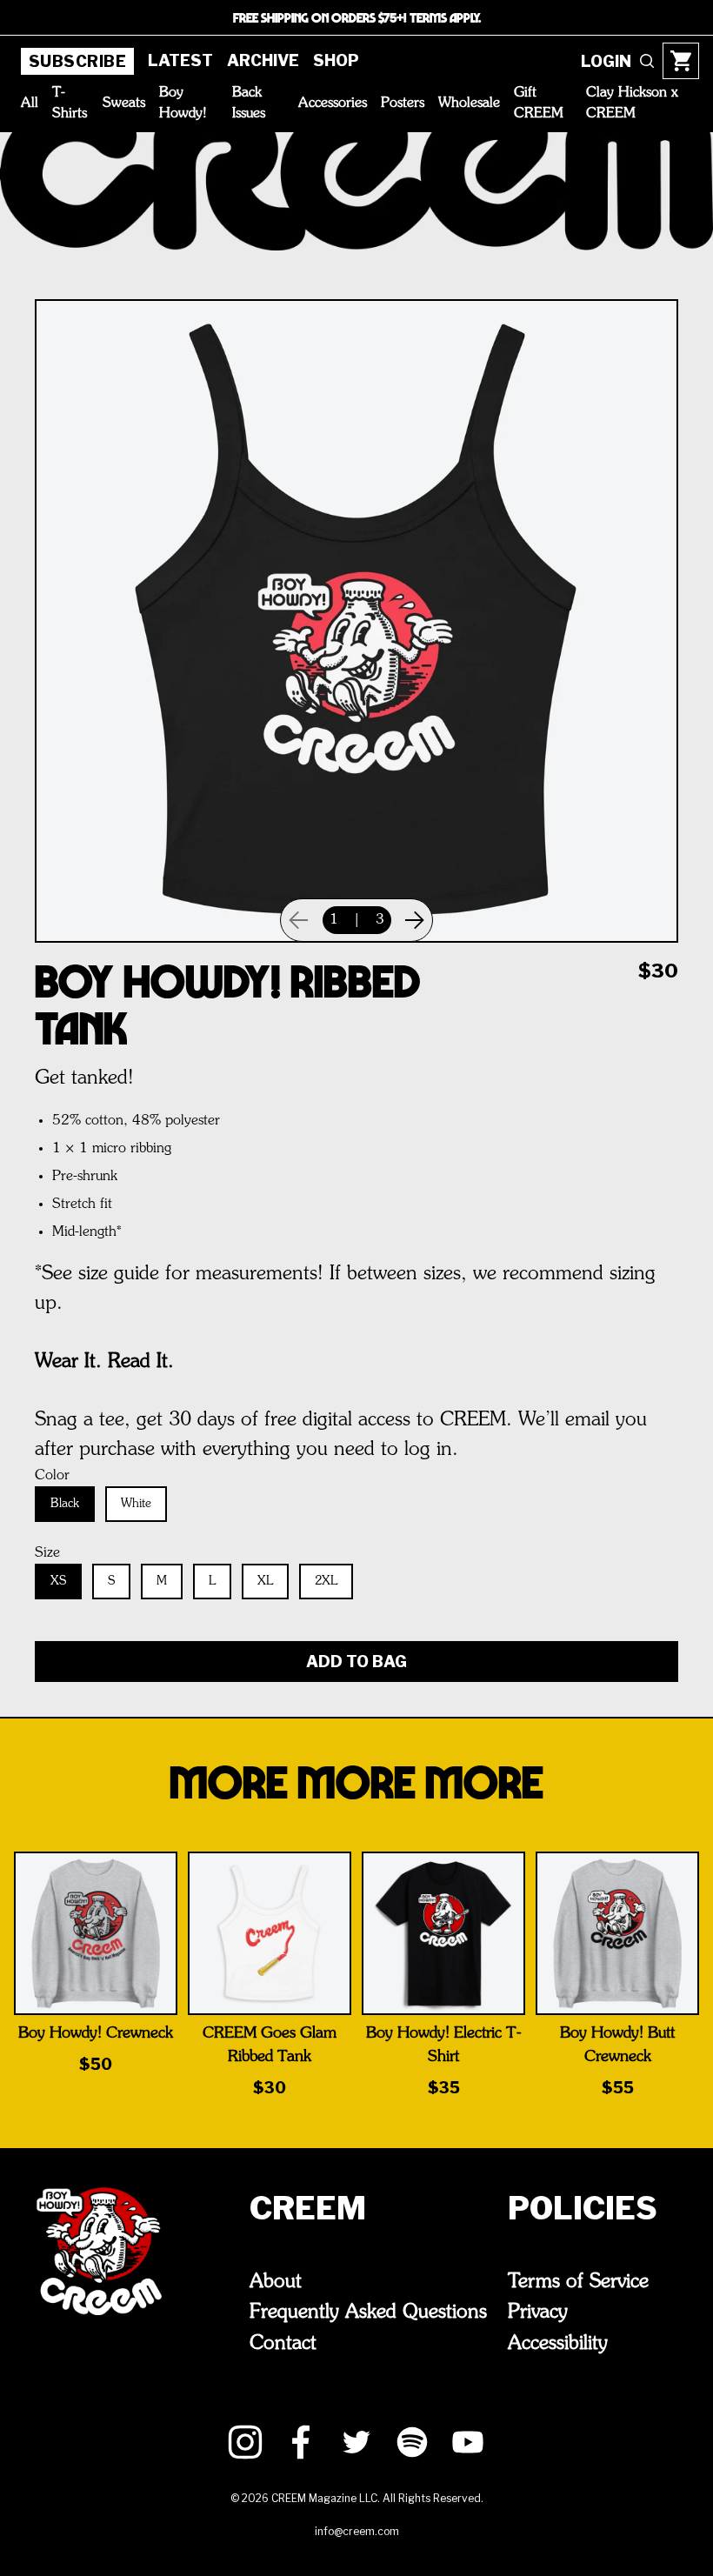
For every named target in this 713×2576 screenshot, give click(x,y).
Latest (180, 60)
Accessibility (558, 2344)
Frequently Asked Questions (368, 2312)
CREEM (308, 2208)
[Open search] (647, 61)
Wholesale (469, 103)
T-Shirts (70, 103)
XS (58, 1581)
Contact (283, 2344)
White (136, 1504)
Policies (583, 2208)
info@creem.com (357, 2531)
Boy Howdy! (183, 103)
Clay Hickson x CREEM (632, 103)
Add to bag (356, 1662)
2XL (326, 1581)
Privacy (538, 2312)
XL (265, 1581)
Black (65, 1504)
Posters (403, 103)
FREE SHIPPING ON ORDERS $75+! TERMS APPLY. (357, 17)
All (30, 103)
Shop (336, 60)
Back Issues (249, 103)
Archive (263, 60)
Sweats (124, 103)
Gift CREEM (539, 103)
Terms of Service (578, 2282)
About (276, 2282)
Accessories (333, 103)
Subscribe (77, 61)
